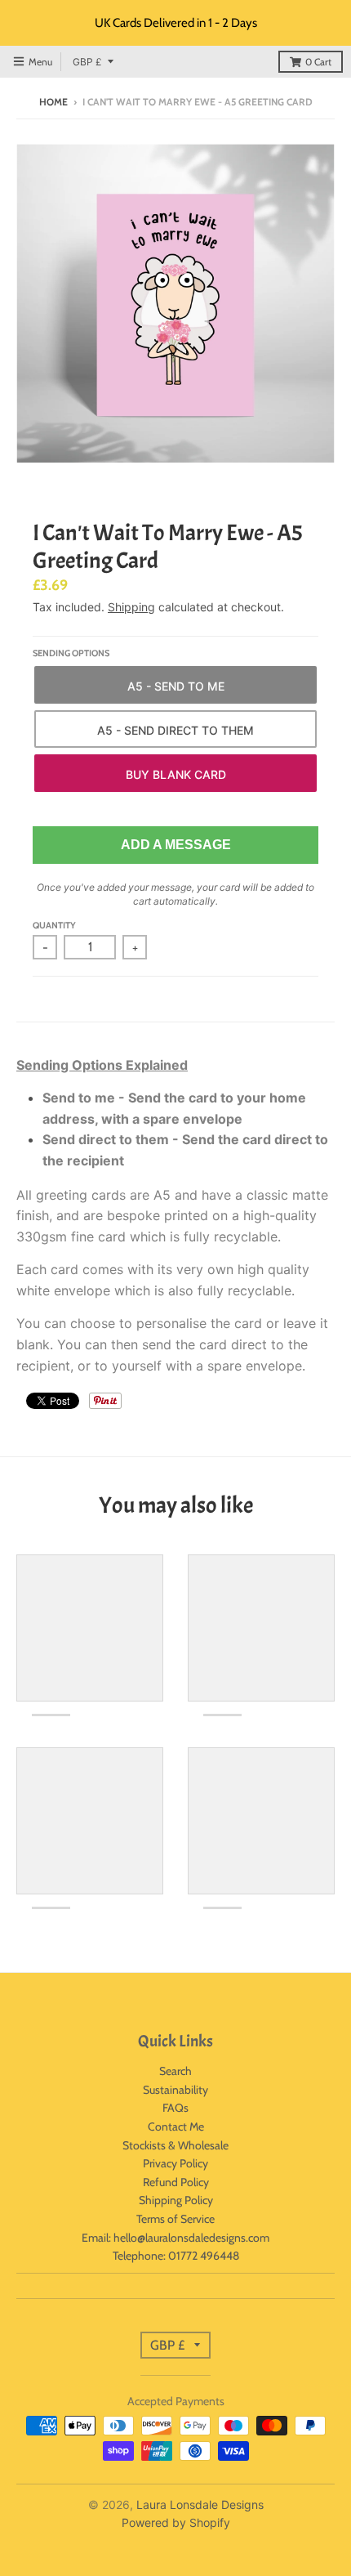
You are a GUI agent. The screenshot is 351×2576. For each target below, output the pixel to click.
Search (175, 2071)
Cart (318, 62)
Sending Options (71, 653)
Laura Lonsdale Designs (200, 2504)
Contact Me (176, 2127)
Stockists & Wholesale (175, 2145)
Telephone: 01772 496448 (176, 2256)
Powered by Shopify (176, 2522)
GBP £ (87, 62)
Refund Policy (176, 2182)
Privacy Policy (175, 2163)
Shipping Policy (176, 2200)
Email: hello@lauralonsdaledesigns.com (175, 2238)
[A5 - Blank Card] (175, 773)
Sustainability (175, 2090)
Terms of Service (175, 2219)
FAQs (175, 2108)
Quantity (54, 925)
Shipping (131, 607)
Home (53, 102)
